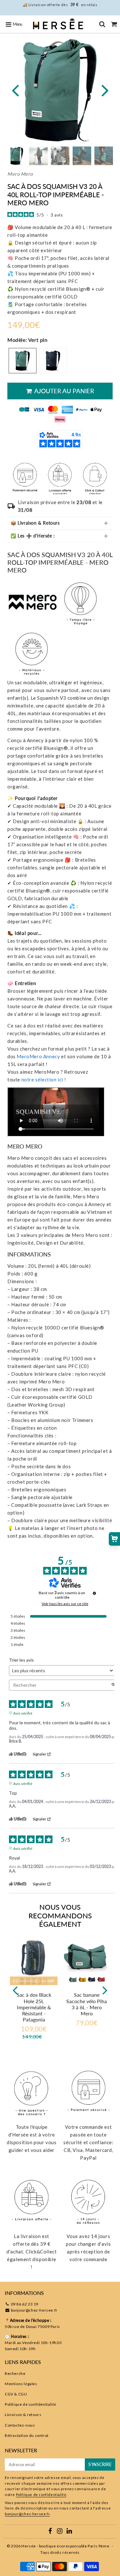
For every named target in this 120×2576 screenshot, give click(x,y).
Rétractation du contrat (27, 2435)
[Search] (102, 24)
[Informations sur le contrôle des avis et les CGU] (94, 1593)
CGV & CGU (16, 2394)
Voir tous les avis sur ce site (65, 1604)
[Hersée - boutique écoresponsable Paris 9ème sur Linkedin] (69, 2532)
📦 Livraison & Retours (35, 523)
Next (105, 90)
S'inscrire (100, 2464)
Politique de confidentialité (31, 2404)
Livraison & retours (23, 2415)
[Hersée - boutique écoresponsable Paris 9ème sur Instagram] (60, 2532)
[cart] (114, 24)
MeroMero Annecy (38, 1056)
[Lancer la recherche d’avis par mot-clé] (113, 1685)
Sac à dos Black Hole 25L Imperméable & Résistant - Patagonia (34, 2007)
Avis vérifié (23, 1713)
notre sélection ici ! (44, 1079)
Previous (15, 90)
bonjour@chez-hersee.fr (34, 2310)
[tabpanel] (38, 156)
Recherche (15, 2373)
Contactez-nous (20, 2425)
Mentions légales (21, 2384)
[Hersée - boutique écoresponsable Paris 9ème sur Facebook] (51, 2532)
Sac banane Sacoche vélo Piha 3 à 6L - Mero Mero (87, 2004)
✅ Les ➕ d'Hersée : (33, 536)
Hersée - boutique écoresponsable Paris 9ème (65, 2546)
